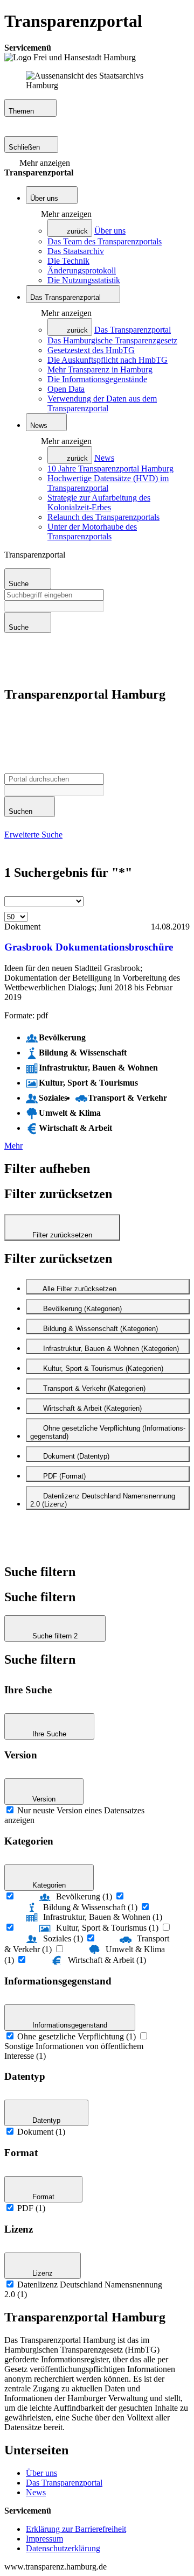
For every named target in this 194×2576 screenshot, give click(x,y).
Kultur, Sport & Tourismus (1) (107, 1928)
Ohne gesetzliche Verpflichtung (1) (77, 2036)
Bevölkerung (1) (84, 1896)
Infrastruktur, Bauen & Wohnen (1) (103, 1917)
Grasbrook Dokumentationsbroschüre (89, 947)
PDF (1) (31, 2208)
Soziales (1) (63, 1938)
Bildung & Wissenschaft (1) (90, 1907)
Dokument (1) (41, 2132)
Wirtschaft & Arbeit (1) (107, 1960)
